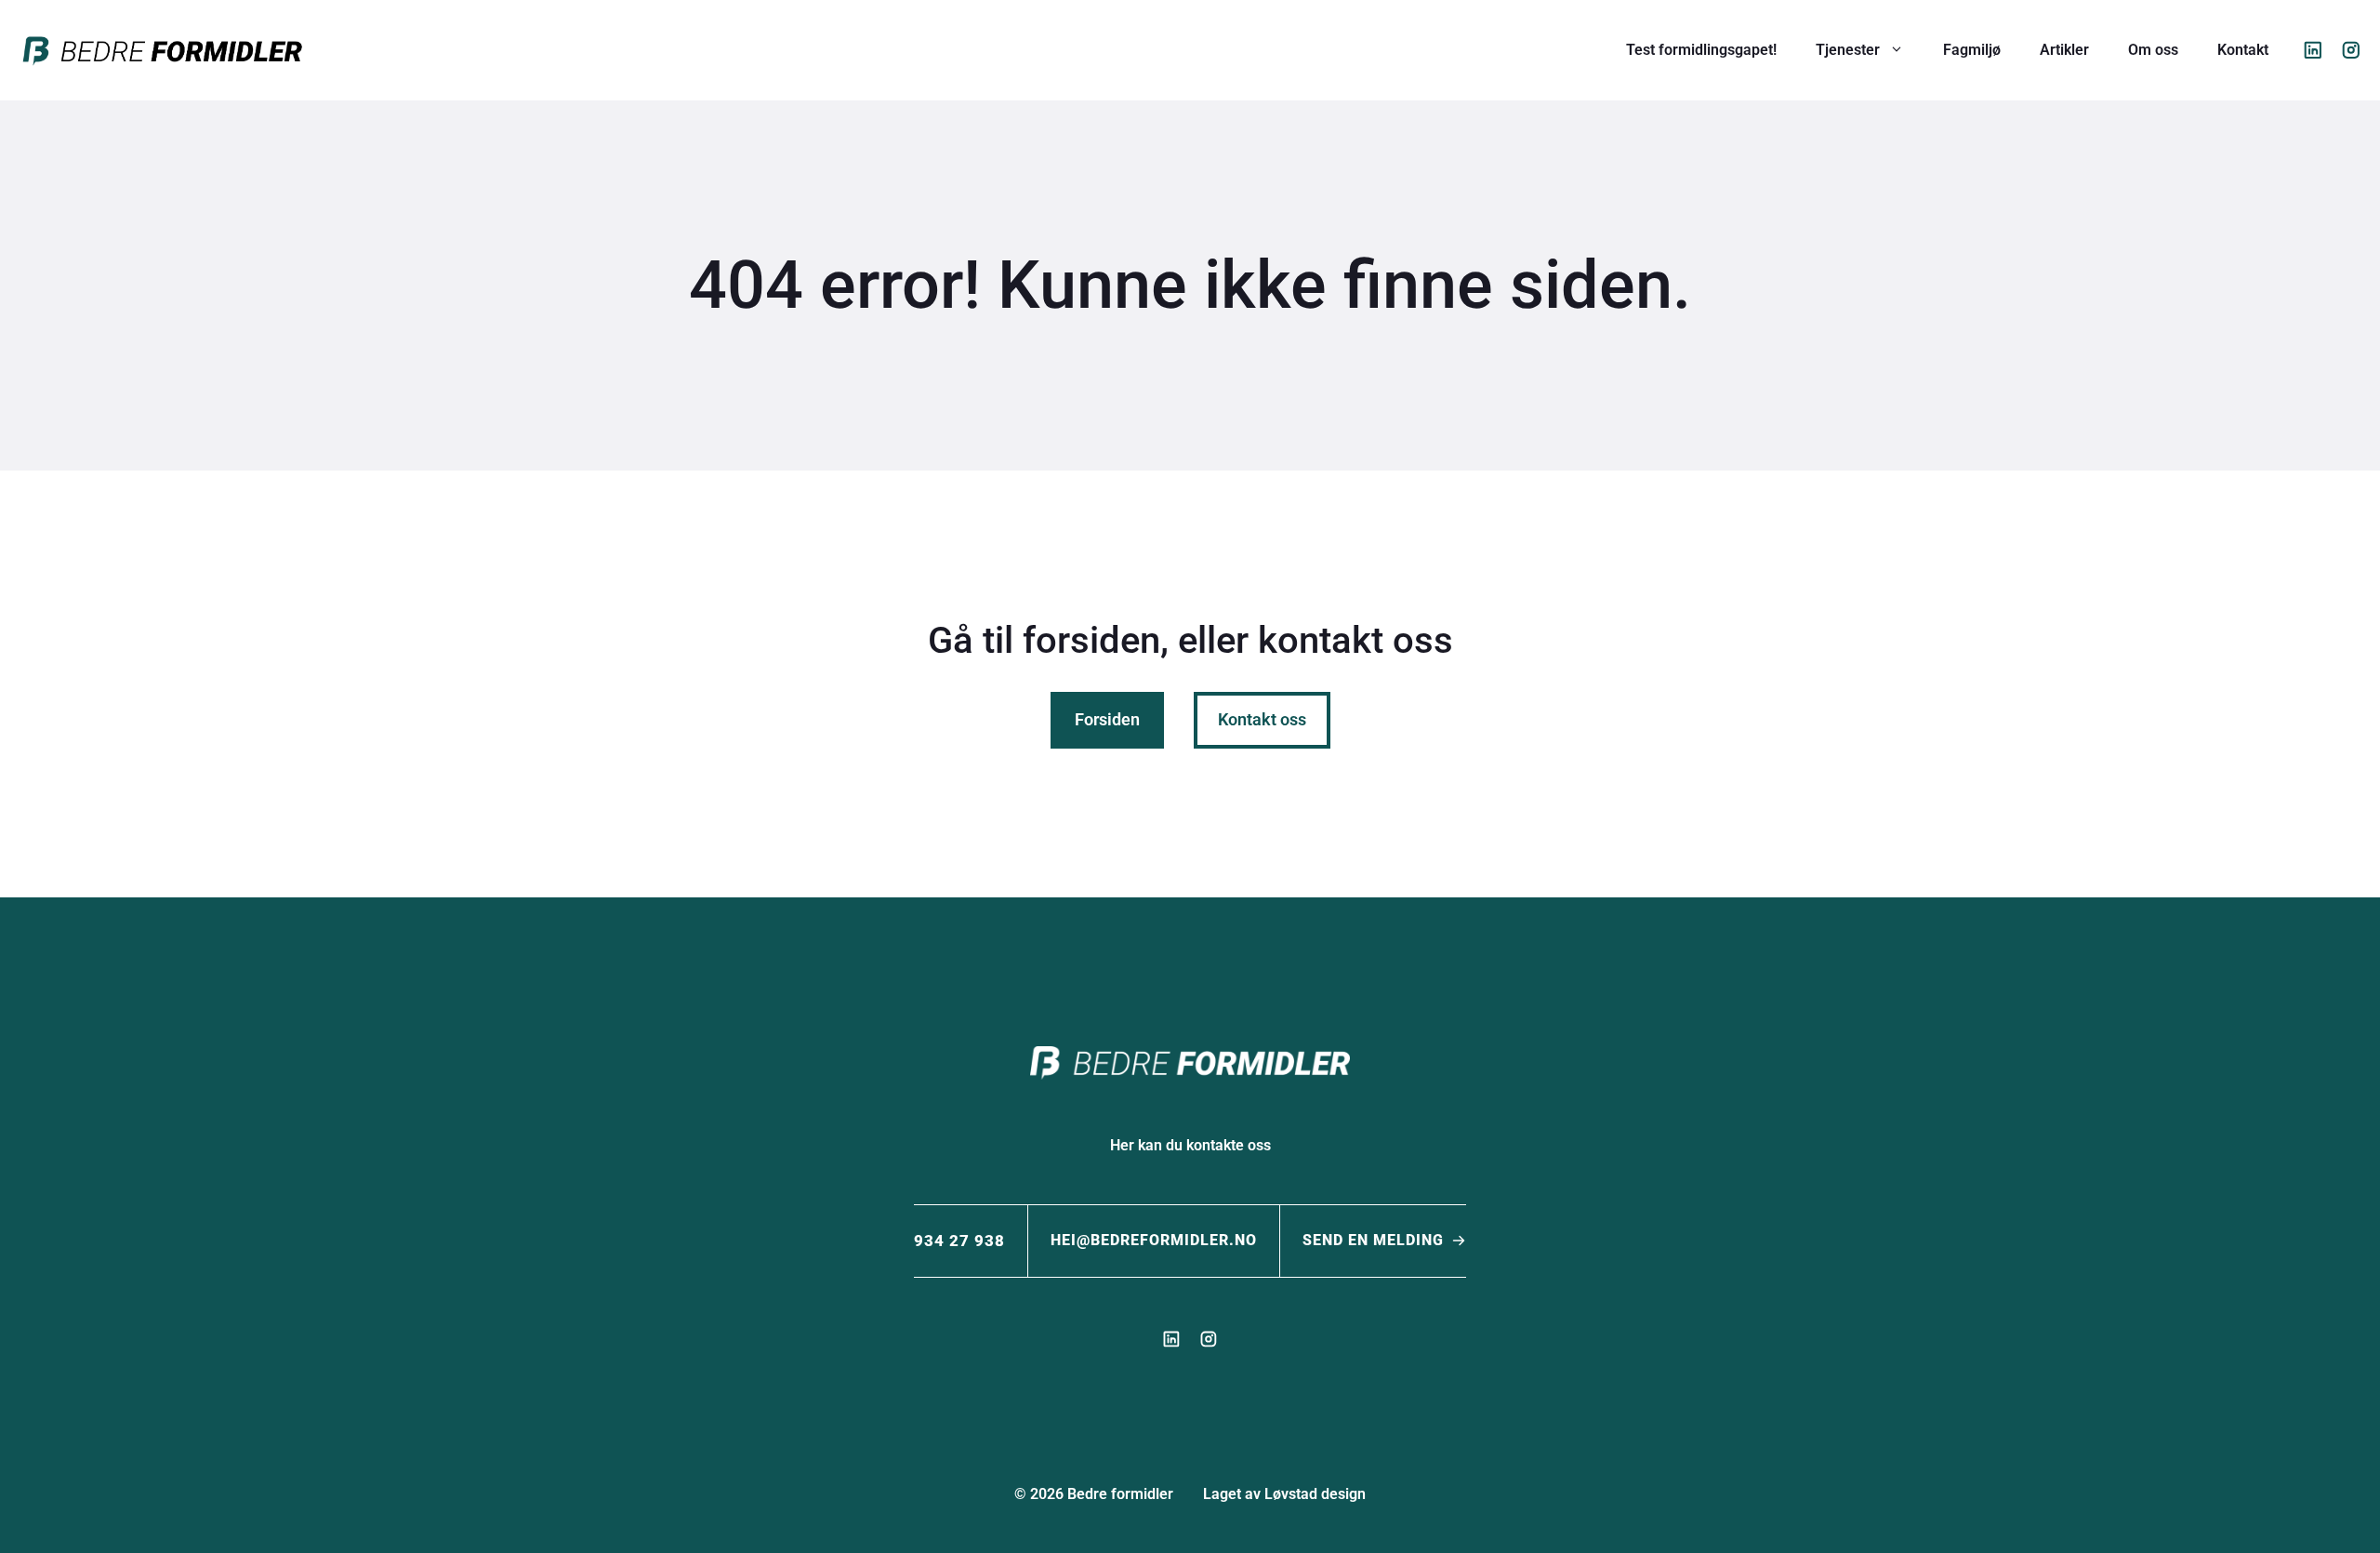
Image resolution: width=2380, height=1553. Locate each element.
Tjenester (1848, 50)
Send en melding (1373, 1240)
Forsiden (1107, 719)
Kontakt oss (1262, 719)
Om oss (2153, 50)
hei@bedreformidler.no (1154, 1240)
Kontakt (2243, 50)
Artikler (2064, 50)
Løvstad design (1315, 1494)
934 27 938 (959, 1241)
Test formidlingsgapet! (1701, 50)
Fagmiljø (1972, 50)
